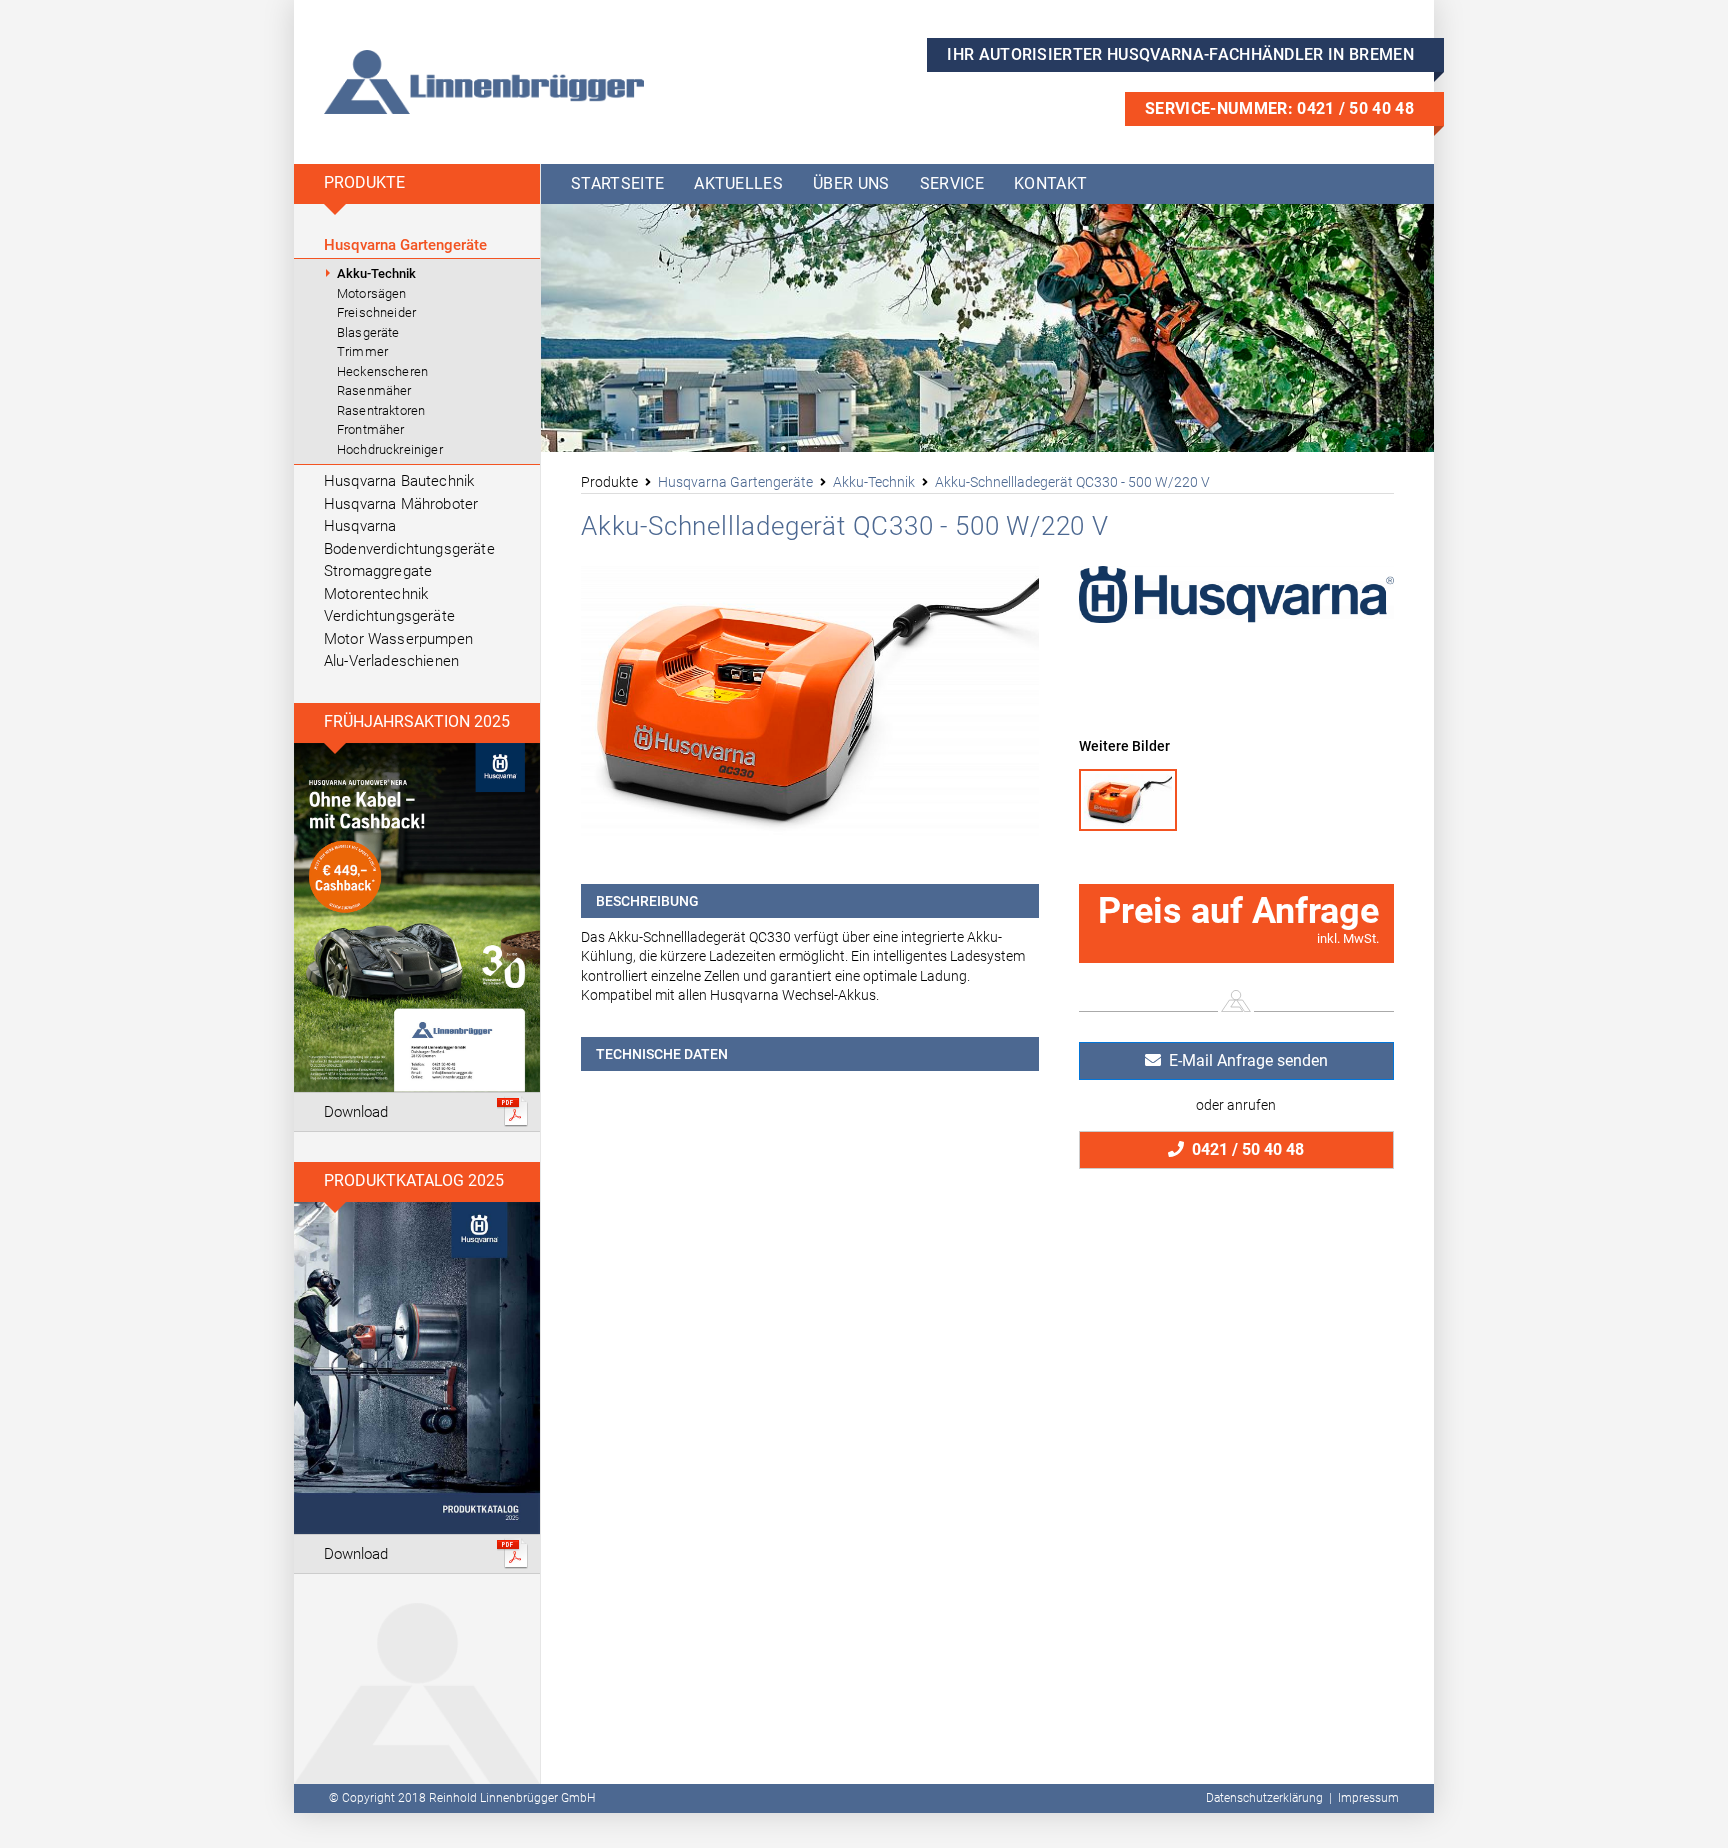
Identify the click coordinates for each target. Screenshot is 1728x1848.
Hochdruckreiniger (390, 449)
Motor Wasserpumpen (398, 639)
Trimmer (362, 351)
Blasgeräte (368, 332)
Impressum (1368, 1798)
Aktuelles (738, 183)
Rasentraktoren (381, 410)
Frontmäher (371, 429)
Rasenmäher (374, 390)
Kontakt (1050, 183)
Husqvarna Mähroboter (401, 504)
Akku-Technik (376, 273)
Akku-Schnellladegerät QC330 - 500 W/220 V (1072, 482)
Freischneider (376, 312)
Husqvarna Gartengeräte (405, 245)
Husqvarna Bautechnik (399, 481)
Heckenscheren (382, 371)
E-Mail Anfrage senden (1244, 1060)
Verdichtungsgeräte (389, 616)
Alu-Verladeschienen (391, 661)
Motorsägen (372, 293)
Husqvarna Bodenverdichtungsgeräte (409, 537)
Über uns (851, 183)
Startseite (617, 183)
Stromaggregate (378, 571)
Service (952, 183)
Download (356, 1112)
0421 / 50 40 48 (1244, 1149)
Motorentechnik (376, 594)
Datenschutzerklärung (1264, 1798)
